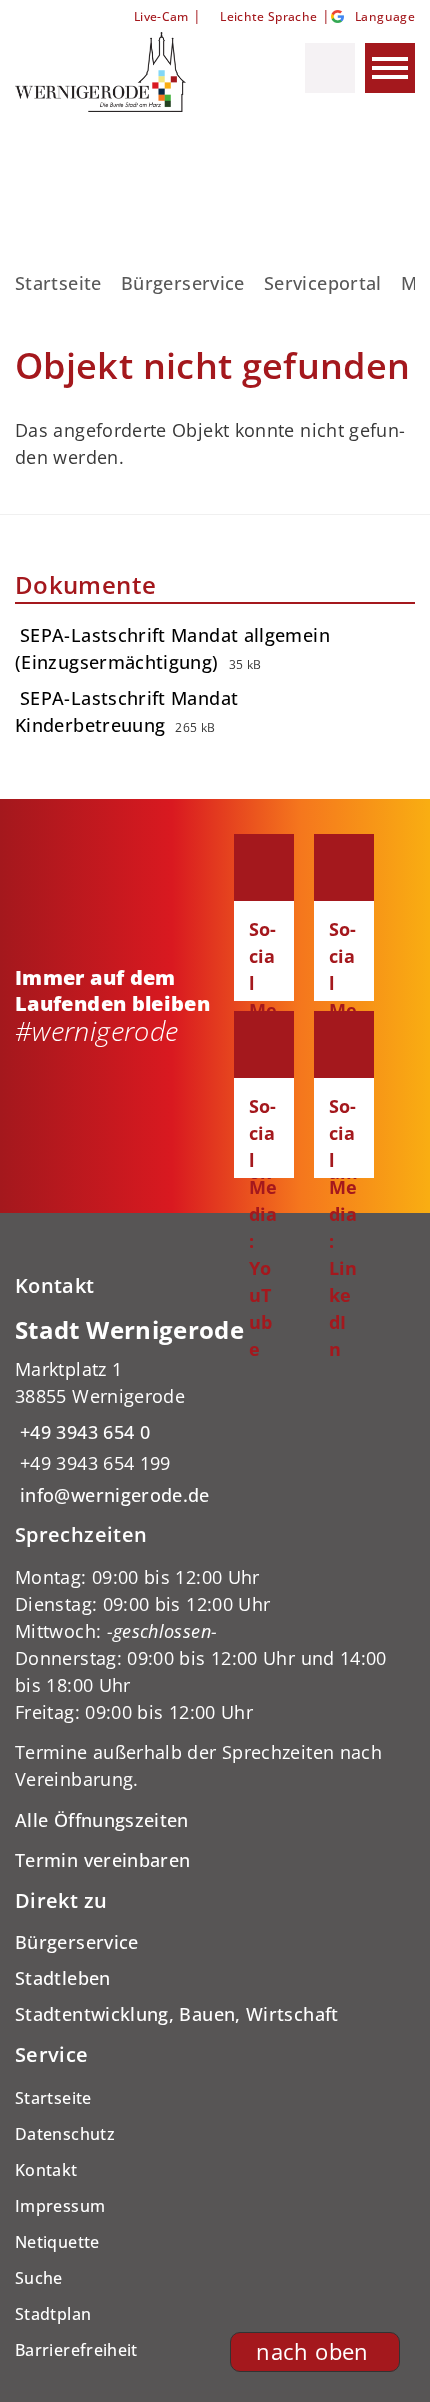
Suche (39, 2278)
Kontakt (46, 2170)
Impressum (60, 2206)
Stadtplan (53, 2314)
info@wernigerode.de (112, 1495)
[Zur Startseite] (118, 72)
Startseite (58, 283)
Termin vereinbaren (102, 1860)
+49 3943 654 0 (82, 1432)
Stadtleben (63, 1978)
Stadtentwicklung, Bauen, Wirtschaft (177, 2014)
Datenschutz (65, 2134)
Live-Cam (161, 16)
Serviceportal (323, 283)
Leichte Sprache (268, 16)
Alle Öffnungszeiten (102, 1820)
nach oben (312, 2351)
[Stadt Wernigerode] (215, 1411)
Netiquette (57, 2242)
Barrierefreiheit (76, 2350)
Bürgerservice (183, 283)
